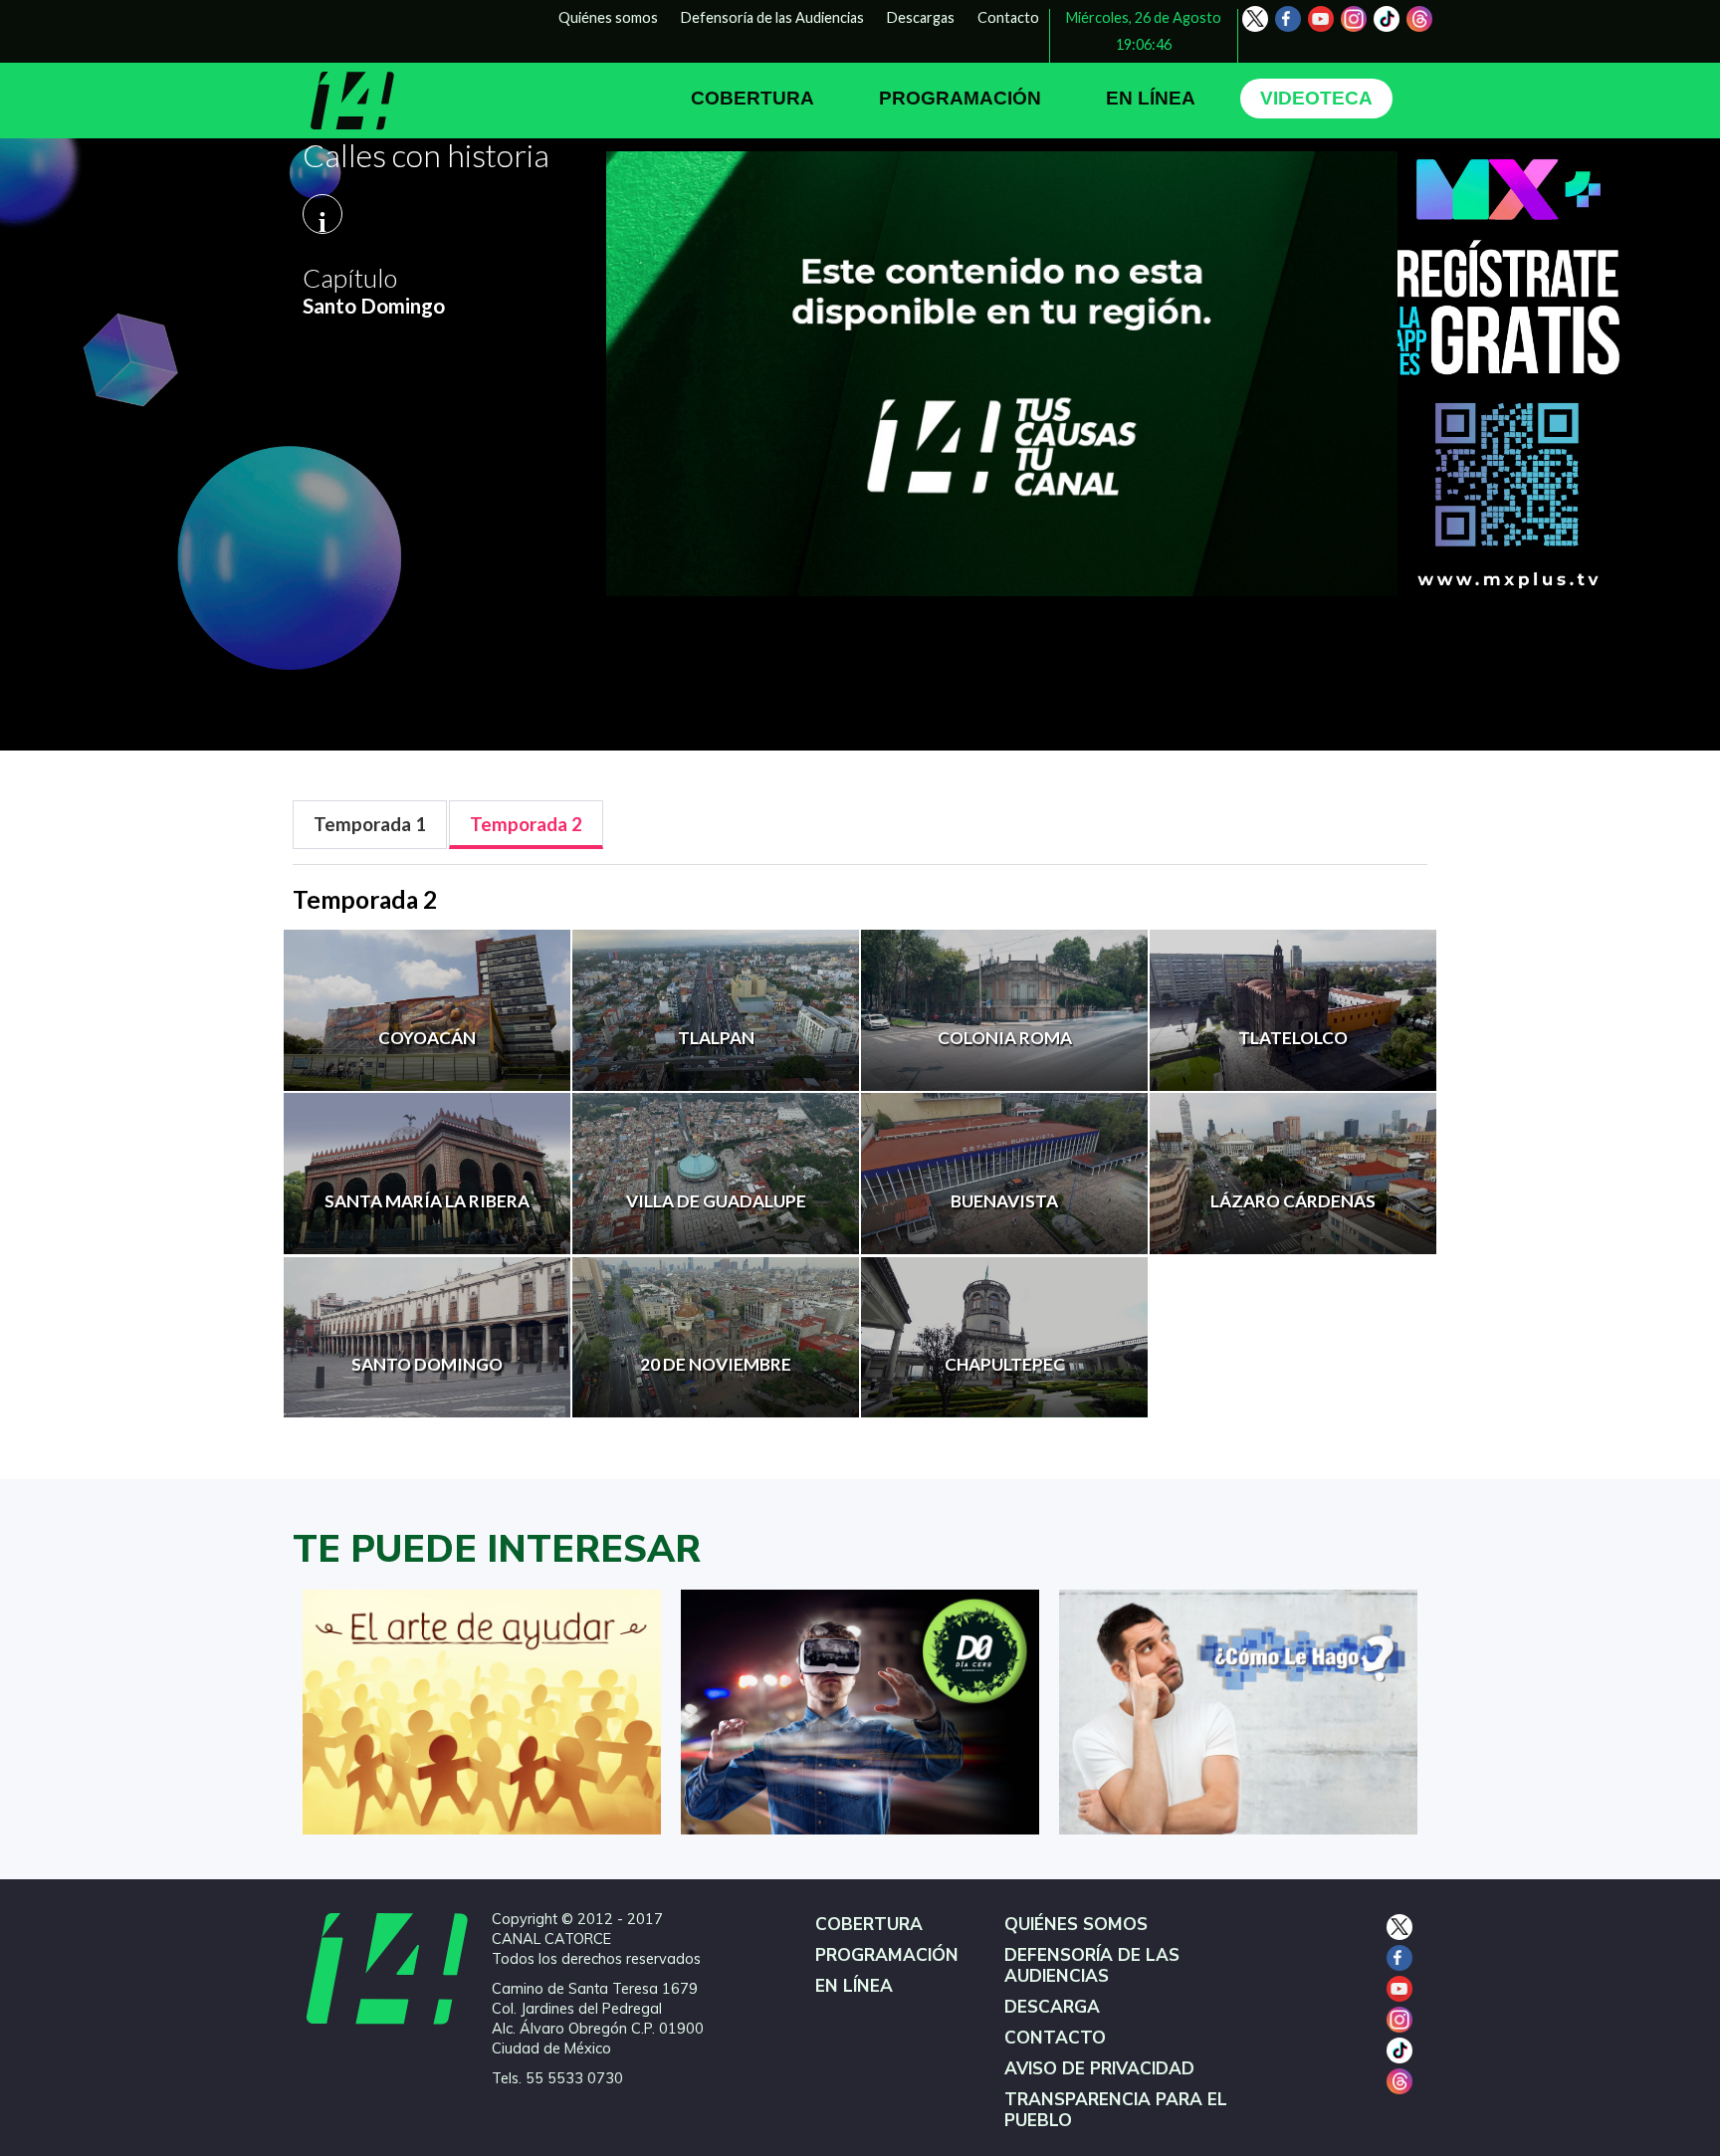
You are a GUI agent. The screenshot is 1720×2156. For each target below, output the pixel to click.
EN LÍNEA (1151, 98)
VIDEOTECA (1316, 98)
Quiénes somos (608, 17)
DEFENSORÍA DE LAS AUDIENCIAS (1092, 1966)
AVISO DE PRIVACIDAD (1099, 2069)
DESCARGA (1052, 2007)
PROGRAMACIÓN (960, 98)
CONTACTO (1055, 2038)
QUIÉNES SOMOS (1076, 1925)
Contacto (1008, 17)
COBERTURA (752, 98)
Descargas (921, 17)
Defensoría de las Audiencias (772, 17)
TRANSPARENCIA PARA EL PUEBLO (1116, 2110)
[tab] (370, 825)
